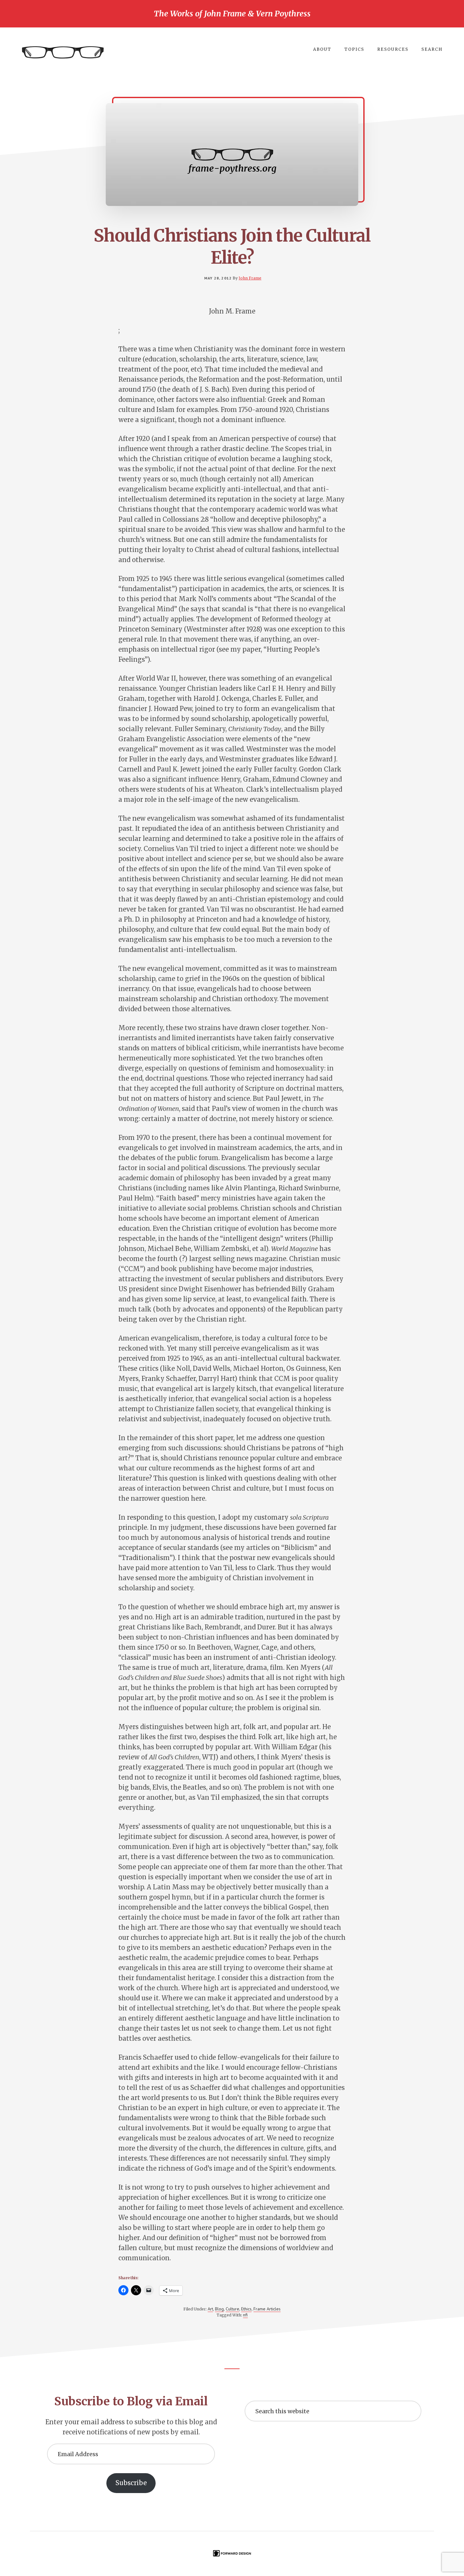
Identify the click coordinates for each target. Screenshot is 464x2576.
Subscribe (131, 2483)
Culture (232, 2309)
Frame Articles (267, 2309)
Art (210, 2309)
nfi (245, 2315)
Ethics (246, 2309)
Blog (219, 2309)
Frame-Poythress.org (63, 53)
